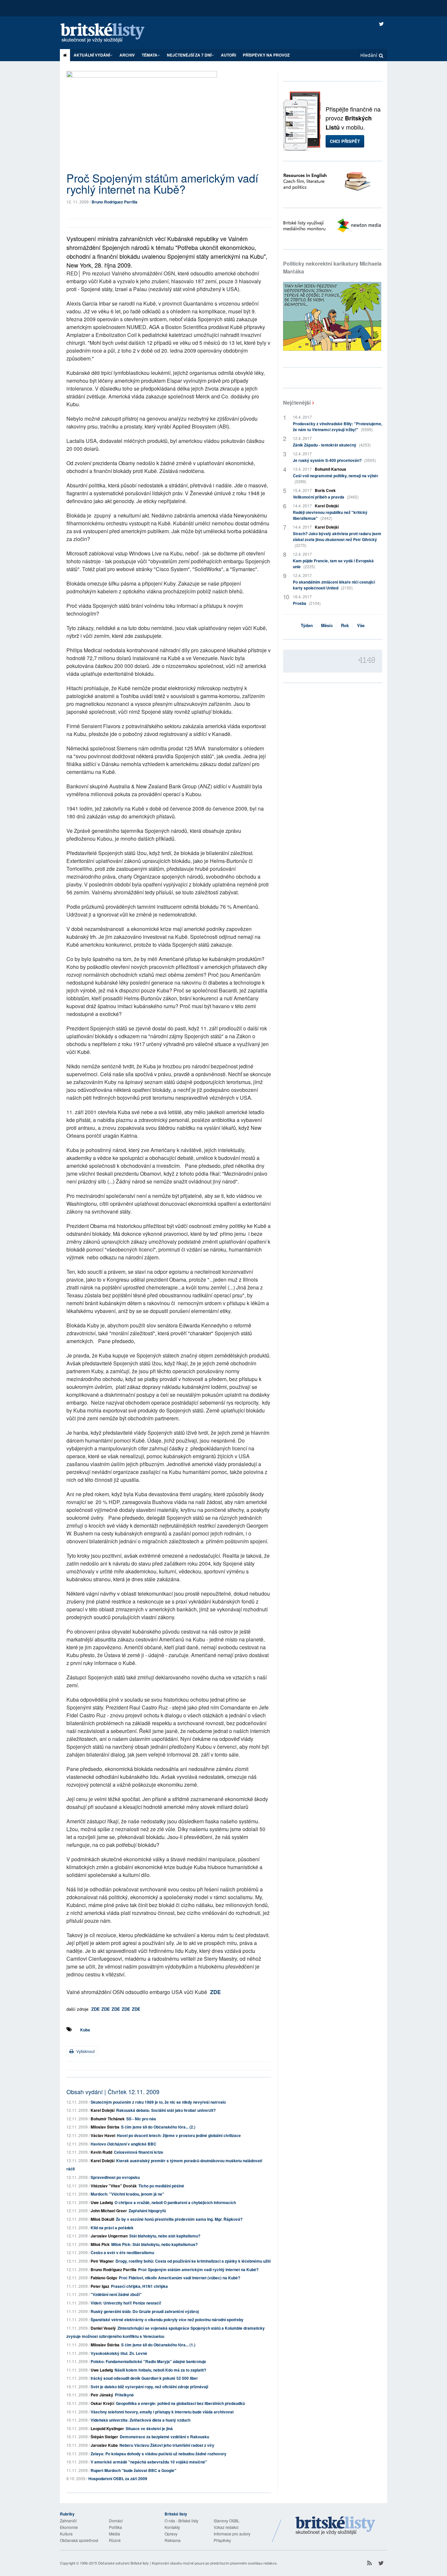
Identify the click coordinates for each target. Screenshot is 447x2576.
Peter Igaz (100, 2286)
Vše (361, 625)
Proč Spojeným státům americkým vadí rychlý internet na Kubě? (198, 2269)
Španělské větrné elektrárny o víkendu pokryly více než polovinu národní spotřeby (167, 2320)
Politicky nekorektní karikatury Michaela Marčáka (332, 267)
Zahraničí (68, 2521)
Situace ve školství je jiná (149, 2428)
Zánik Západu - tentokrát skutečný (332, 445)
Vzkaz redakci (226, 2527)
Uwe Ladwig (102, 2202)
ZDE (215, 1992)
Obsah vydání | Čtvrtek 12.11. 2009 (113, 2092)
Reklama (173, 2540)
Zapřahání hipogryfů (147, 2211)
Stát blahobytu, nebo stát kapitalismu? (165, 2236)
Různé (115, 2540)
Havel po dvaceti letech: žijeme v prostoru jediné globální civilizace (179, 2135)
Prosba (307, 603)
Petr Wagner (102, 2261)
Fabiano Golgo (104, 2278)
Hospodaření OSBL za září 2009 (118, 2479)
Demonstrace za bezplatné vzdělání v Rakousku (164, 2437)
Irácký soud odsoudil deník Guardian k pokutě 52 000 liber (144, 2378)
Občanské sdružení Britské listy (123, 2563)
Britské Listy (335, 2526)
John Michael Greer (109, 2211)
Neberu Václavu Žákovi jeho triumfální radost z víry (167, 2445)
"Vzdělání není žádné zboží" (116, 2294)
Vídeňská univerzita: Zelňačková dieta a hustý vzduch (141, 2420)
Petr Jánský (102, 2395)
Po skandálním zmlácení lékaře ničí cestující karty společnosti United (334, 585)
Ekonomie (69, 2527)
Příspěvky (222, 2540)
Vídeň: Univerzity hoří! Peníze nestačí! (126, 2303)
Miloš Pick (100, 2244)
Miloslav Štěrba (105, 2127)
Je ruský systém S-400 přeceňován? (334, 460)
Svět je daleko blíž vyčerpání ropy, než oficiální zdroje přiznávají (149, 2387)
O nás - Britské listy (181, 2521)
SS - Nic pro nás (141, 2119)
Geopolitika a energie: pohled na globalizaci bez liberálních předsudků (180, 2403)
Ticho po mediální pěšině (161, 2186)
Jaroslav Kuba (104, 2445)
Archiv (127, 55)
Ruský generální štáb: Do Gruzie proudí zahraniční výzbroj (145, 2311)
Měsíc (327, 625)
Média (115, 2534)
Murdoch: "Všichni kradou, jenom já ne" (127, 2194)
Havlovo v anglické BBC (124, 2144)
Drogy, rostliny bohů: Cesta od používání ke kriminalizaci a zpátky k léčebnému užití (193, 2261)
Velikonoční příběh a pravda (326, 497)
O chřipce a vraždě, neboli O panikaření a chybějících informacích (175, 2202)
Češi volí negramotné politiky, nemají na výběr (336, 478)
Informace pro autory (232, 2534)
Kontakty (172, 2527)
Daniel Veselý (103, 2328)
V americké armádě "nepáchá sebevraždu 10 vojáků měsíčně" (149, 2462)
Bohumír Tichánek (108, 2119)
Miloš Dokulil (102, 2219)
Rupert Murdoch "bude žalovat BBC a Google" (134, 2470)
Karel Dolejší (103, 2110)
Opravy (171, 2534)
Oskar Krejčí (102, 2403)
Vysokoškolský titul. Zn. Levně (119, 2353)
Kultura (66, 2534)
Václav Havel (103, 2135)
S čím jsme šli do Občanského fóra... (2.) (158, 2127)
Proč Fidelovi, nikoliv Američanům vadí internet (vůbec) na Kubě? (179, 2278)
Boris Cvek (325, 490)
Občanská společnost (79, 2540)
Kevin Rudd (101, 2152)
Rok (345, 625)
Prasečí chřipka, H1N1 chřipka (139, 2286)
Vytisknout (85, 2051)
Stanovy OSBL (227, 2521)
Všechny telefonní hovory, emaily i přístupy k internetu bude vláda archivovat (162, 2412)
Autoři (228, 55)
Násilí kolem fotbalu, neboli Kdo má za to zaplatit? (160, 2370)
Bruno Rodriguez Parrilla (115, 202)
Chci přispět (345, 141)
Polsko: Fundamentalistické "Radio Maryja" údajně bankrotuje (148, 2361)
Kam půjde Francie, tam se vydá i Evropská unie (333, 564)
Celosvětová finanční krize (139, 2152)
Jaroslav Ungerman (109, 2236)
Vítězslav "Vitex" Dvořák (114, 2186)
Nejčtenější (297, 403)
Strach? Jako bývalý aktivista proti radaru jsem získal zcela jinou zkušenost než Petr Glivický (337, 539)
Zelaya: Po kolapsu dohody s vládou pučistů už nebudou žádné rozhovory (159, 2454)
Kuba (85, 2030)
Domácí (116, 2521)
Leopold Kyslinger (107, 2428)
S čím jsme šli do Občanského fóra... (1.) (158, 2345)
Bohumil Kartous (331, 469)
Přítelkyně (124, 2395)
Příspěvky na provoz (266, 55)
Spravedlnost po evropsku (115, 2177)
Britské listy (109, 33)
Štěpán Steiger (104, 2437)
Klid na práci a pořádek (112, 2228)
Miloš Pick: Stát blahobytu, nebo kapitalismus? (154, 2244)
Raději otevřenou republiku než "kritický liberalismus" (330, 515)
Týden (307, 625)
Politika (116, 2527)
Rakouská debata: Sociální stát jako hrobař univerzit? (166, 2110)
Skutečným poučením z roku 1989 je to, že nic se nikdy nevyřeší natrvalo (158, 2102)
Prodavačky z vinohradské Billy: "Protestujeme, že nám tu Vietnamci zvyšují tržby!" (338, 427)
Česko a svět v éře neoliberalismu (122, 2252)
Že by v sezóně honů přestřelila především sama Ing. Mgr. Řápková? (179, 2219)
